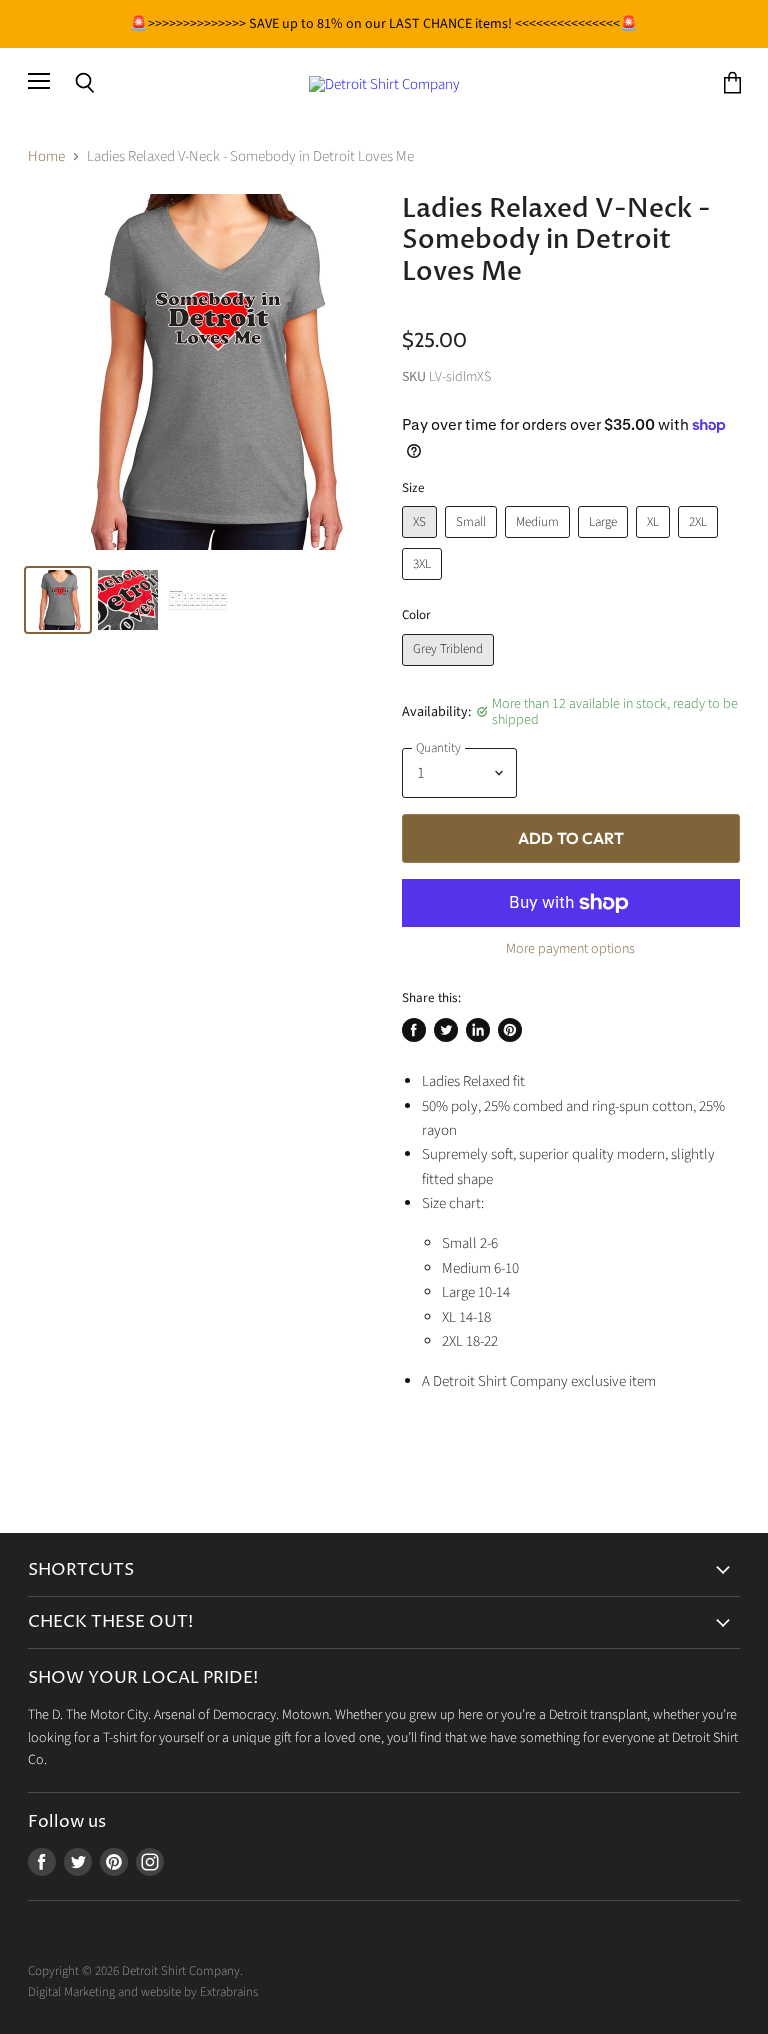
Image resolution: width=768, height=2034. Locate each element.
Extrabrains (229, 1992)
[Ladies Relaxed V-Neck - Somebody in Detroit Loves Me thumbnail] (128, 600)
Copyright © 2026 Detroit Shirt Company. (135, 1971)
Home (46, 156)
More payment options (570, 949)
